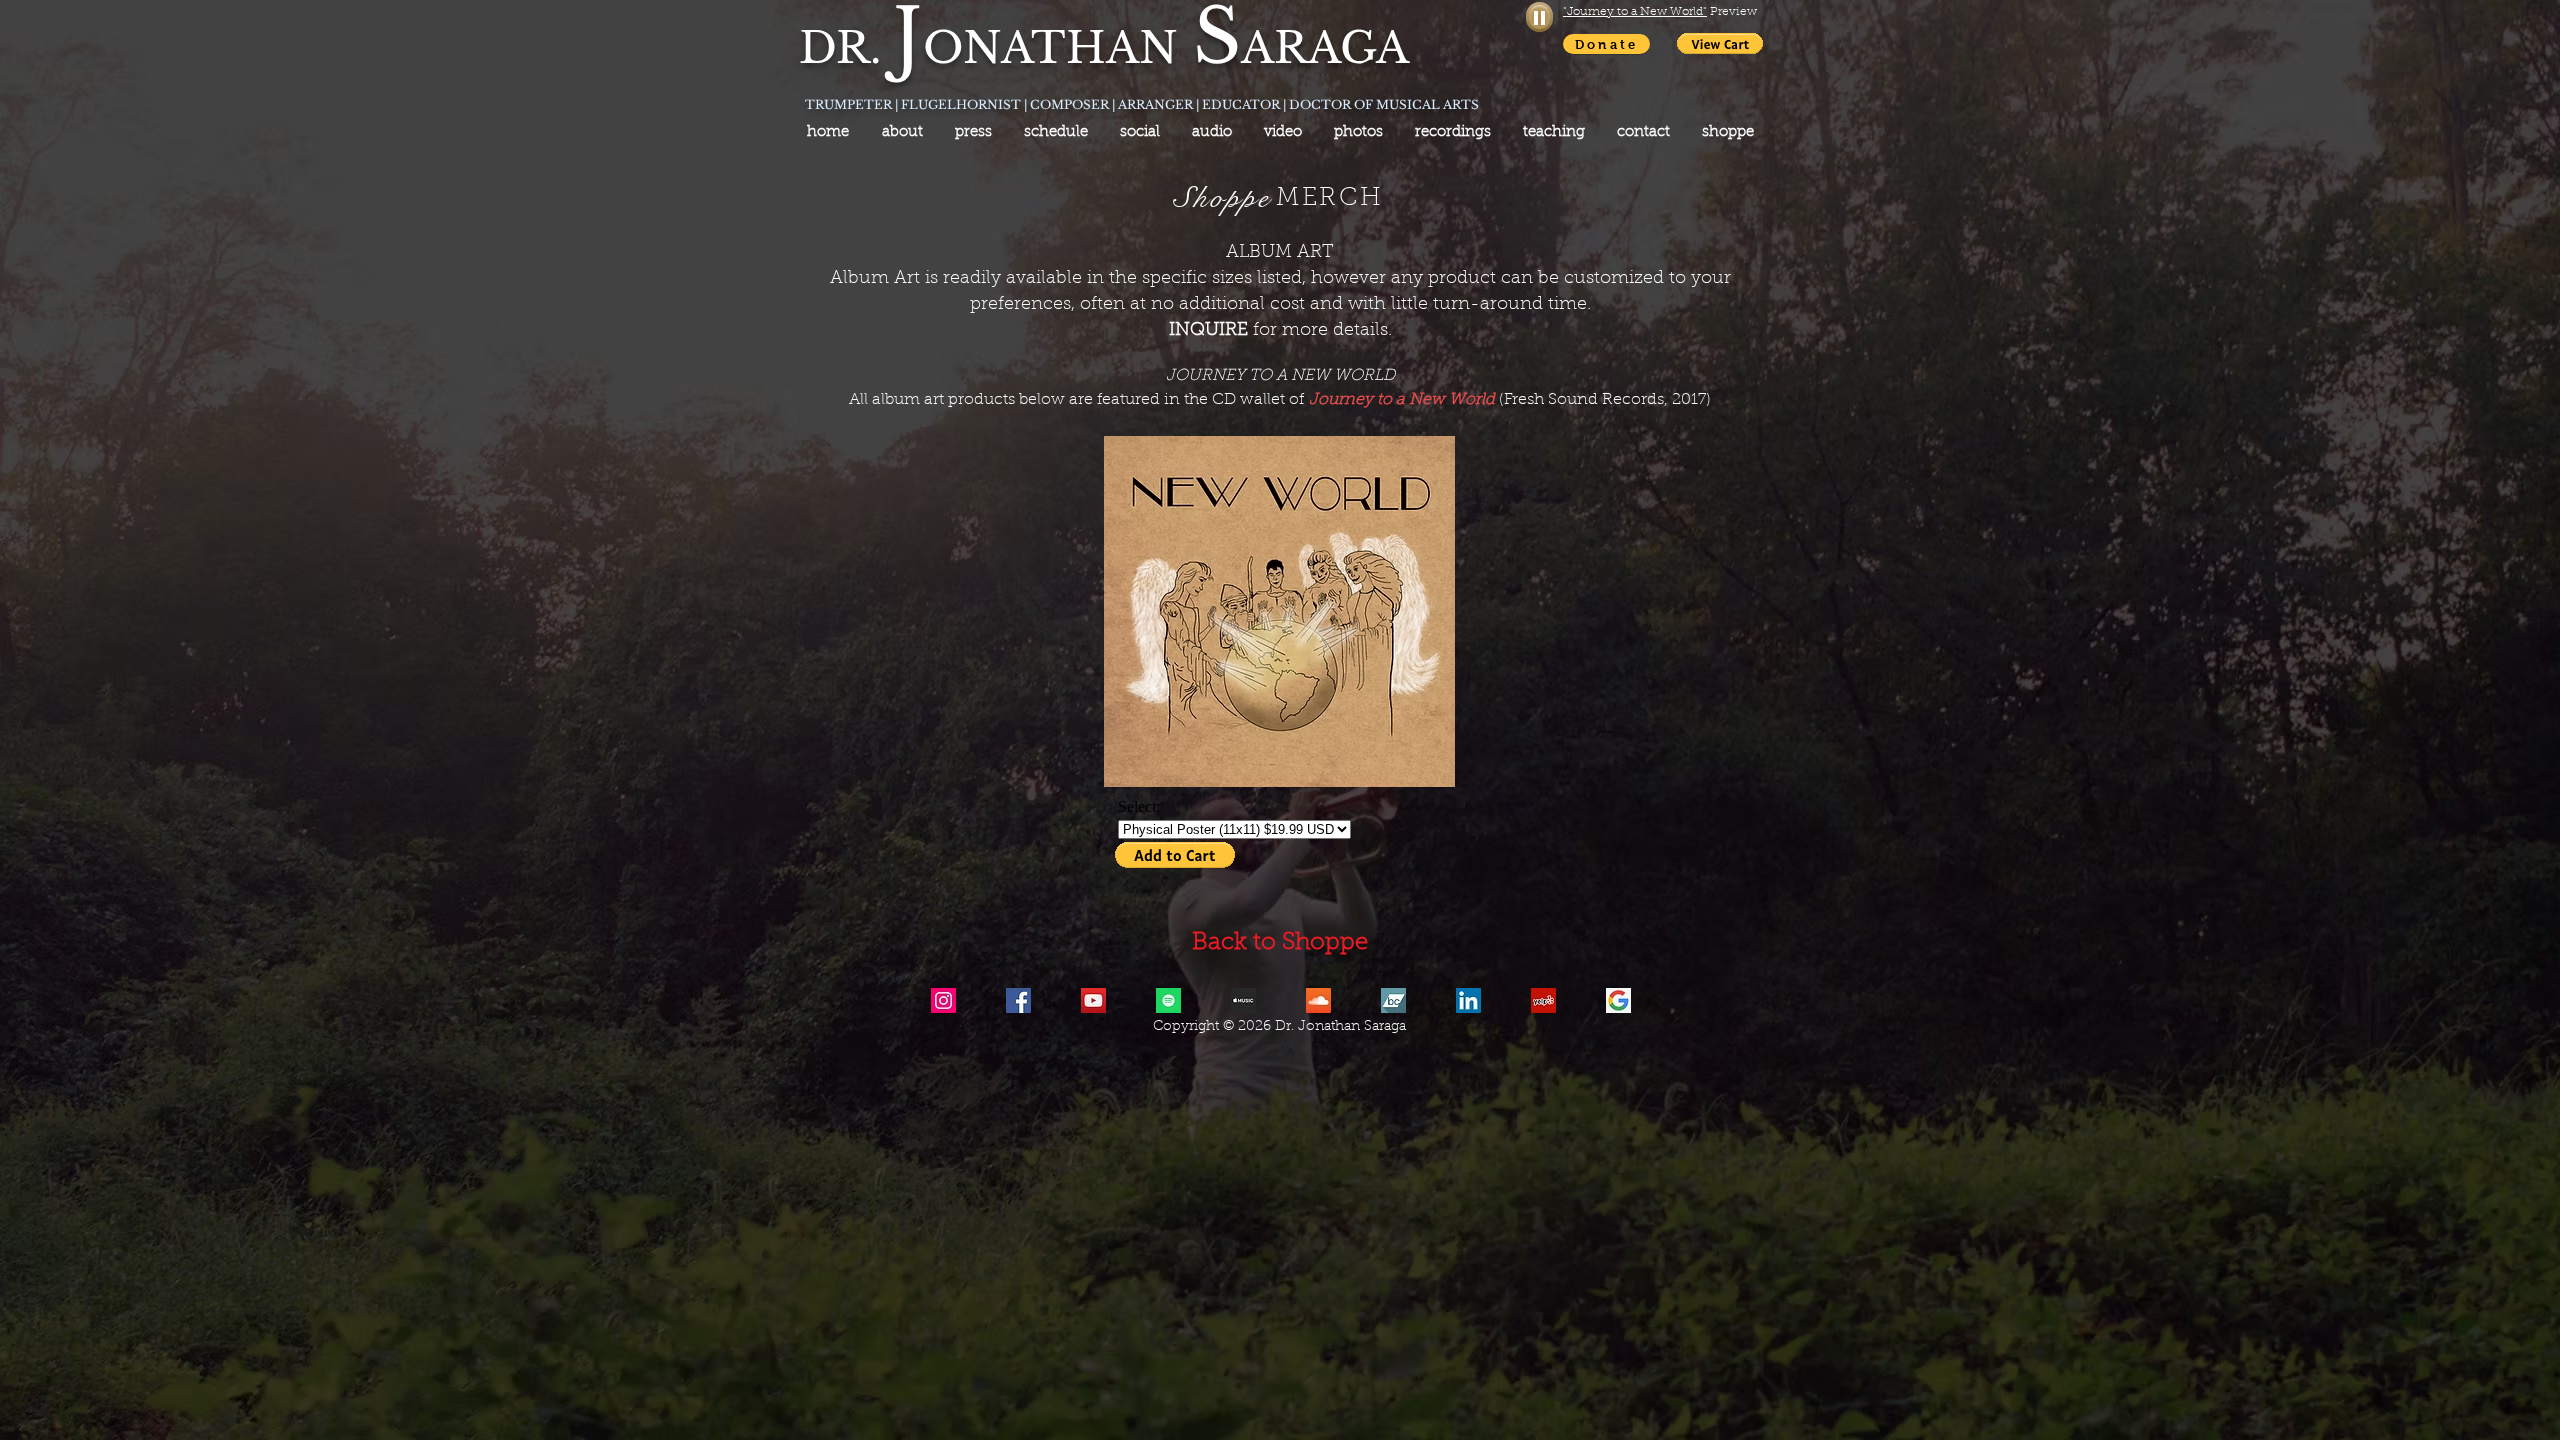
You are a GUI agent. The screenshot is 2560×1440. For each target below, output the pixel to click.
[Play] (1539, 17)
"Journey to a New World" (1635, 12)
